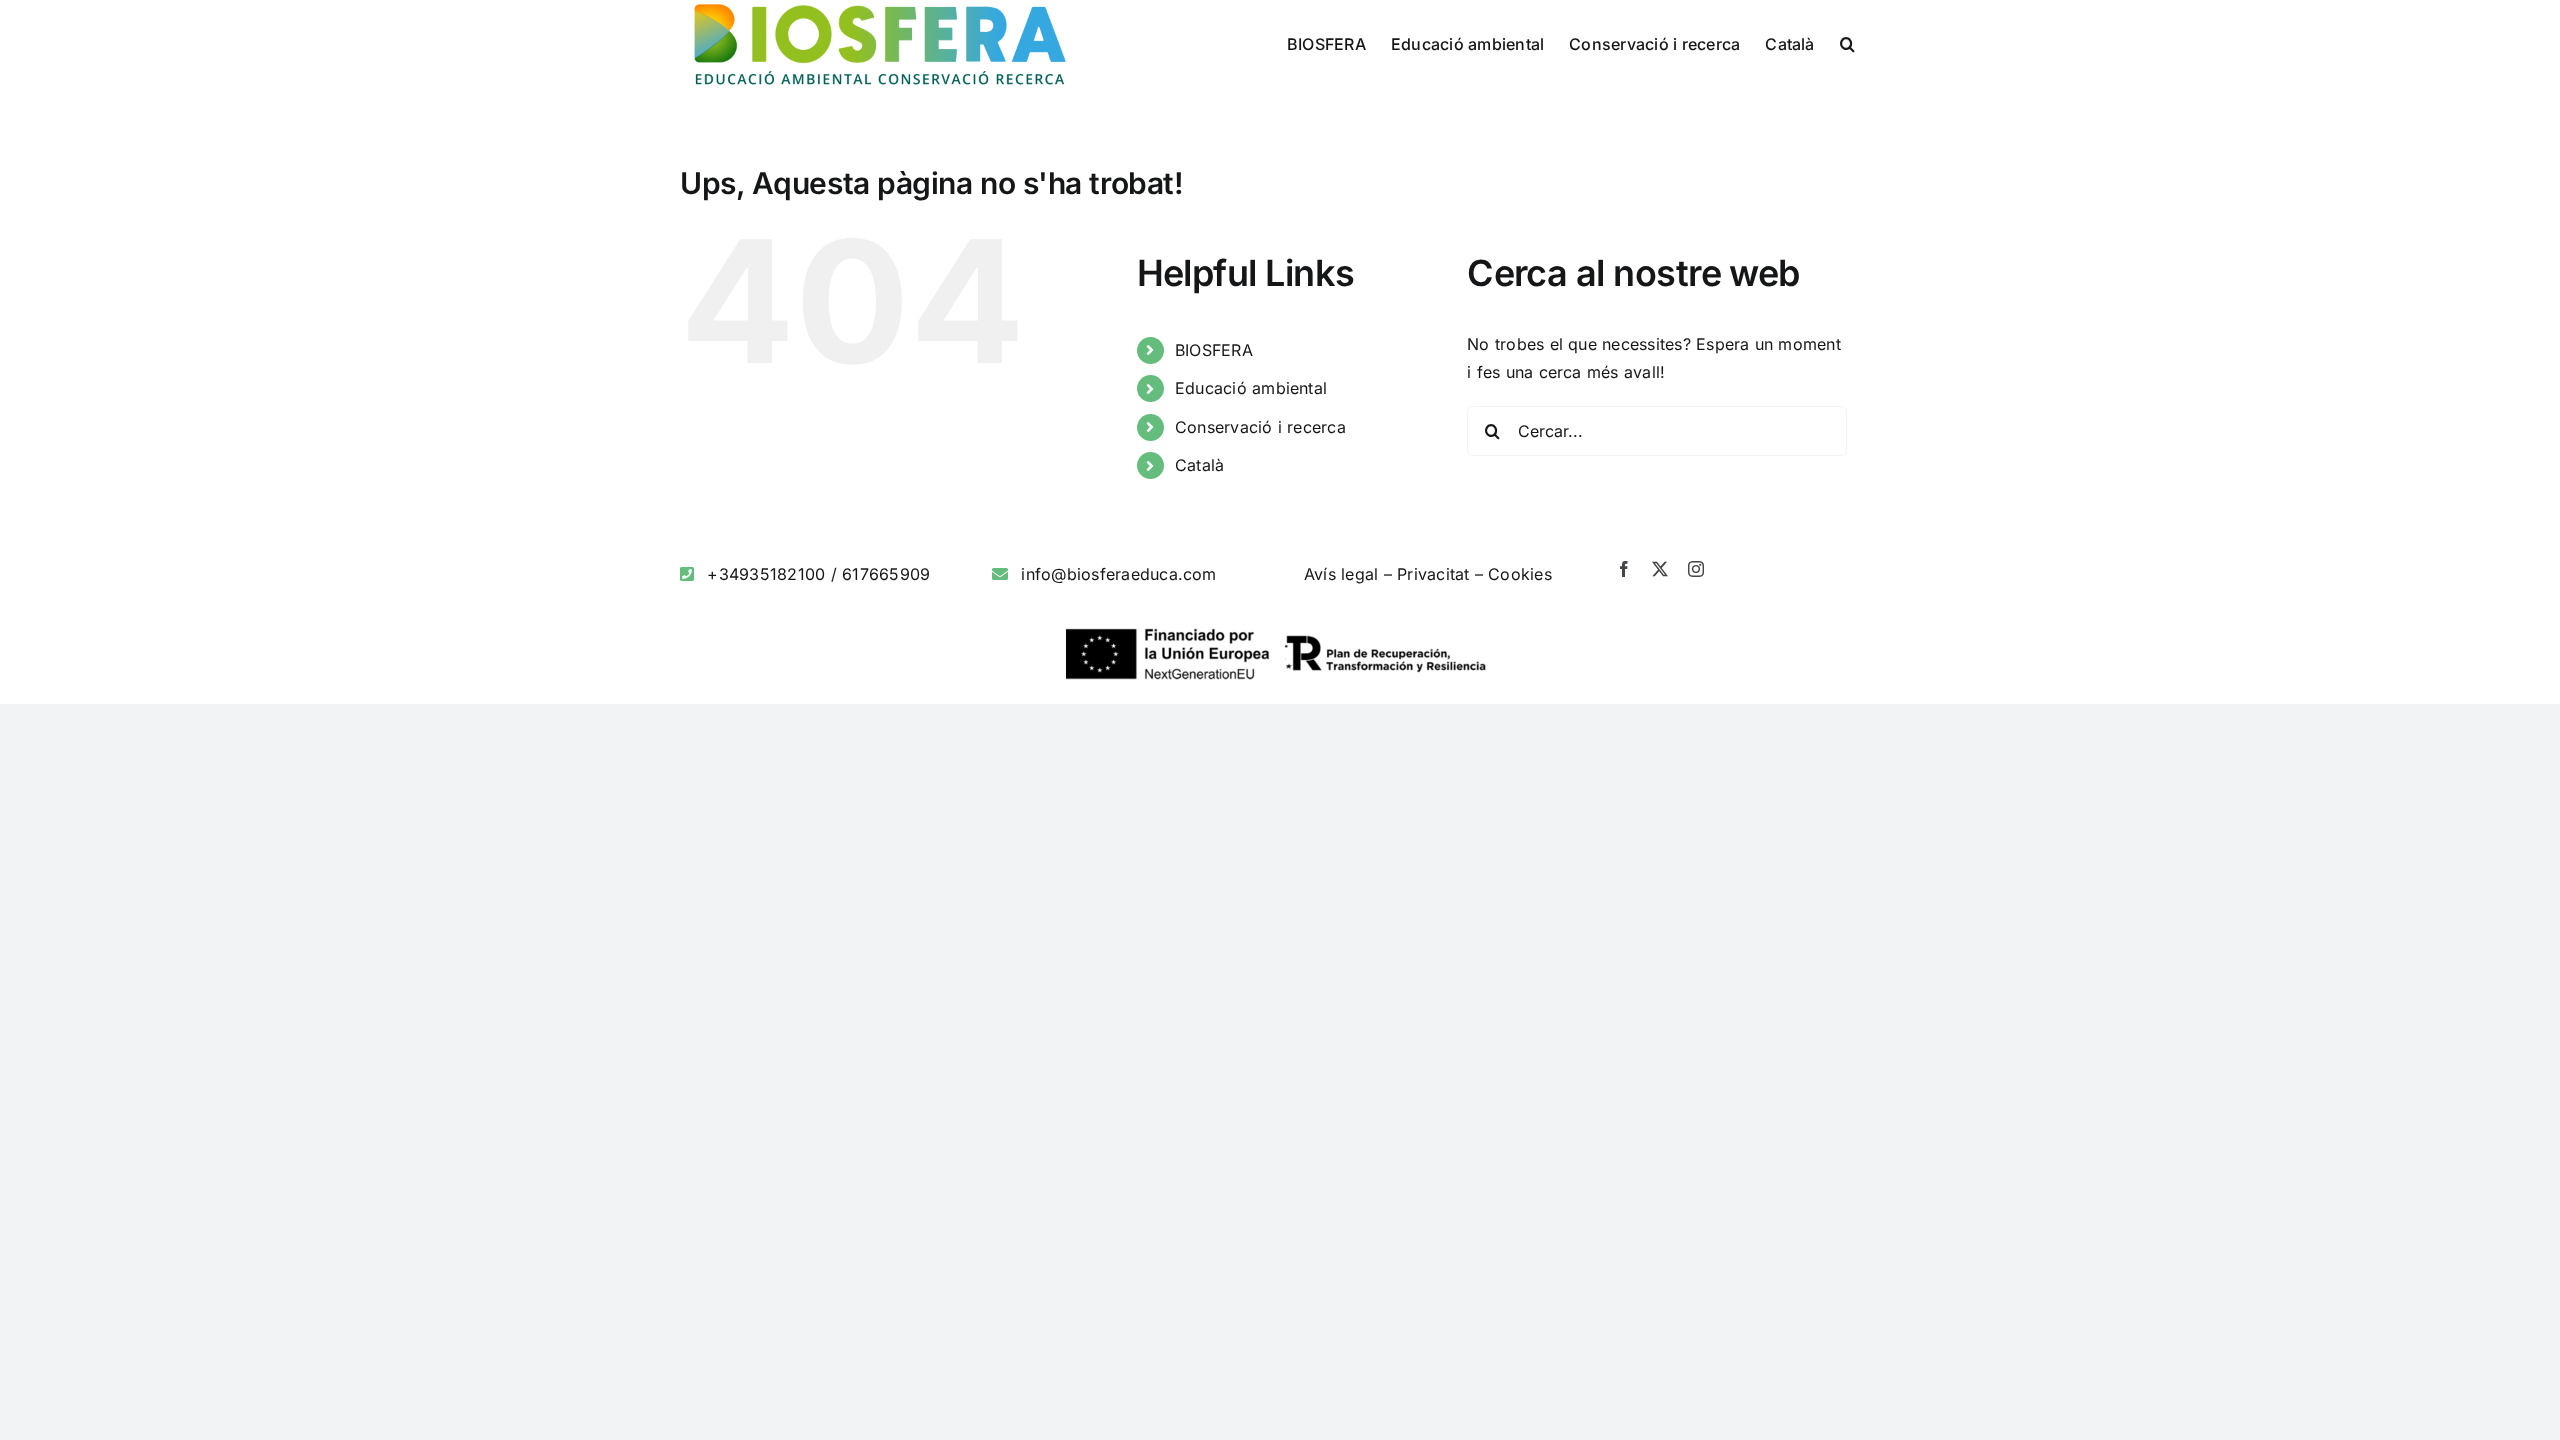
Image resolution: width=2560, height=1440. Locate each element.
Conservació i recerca (1260, 427)
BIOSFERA (1214, 350)
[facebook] (1624, 569)
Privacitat (1433, 574)
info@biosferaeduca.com (1118, 574)
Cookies (1520, 574)
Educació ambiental (1251, 388)
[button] (1847, 42)
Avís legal (1341, 574)
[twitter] (1660, 569)
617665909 (886, 574)
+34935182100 (766, 574)
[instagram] (1696, 569)
